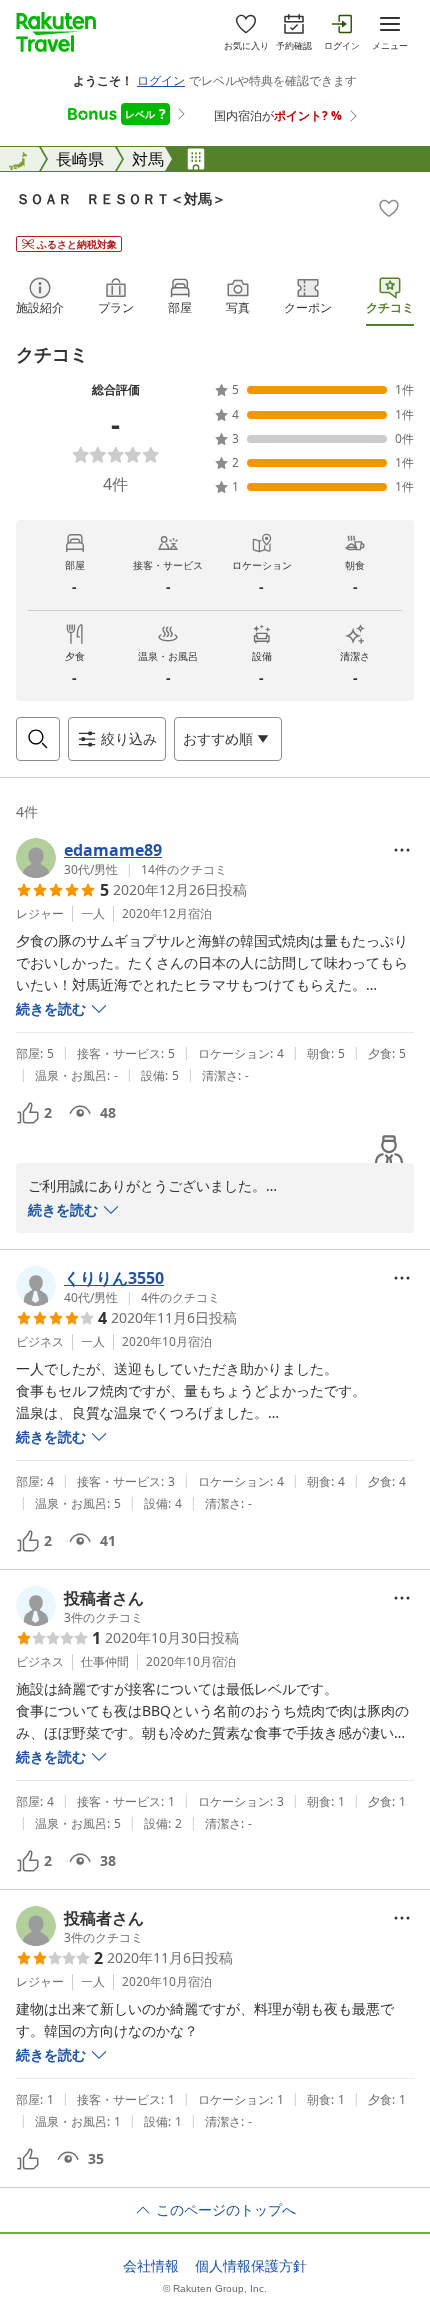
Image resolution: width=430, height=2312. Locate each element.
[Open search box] (38, 739)
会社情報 (151, 2266)
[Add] (389, 208)
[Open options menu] (402, 850)
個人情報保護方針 (251, 2266)
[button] (121, 858)
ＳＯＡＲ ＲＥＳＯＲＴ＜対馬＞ (121, 198)
